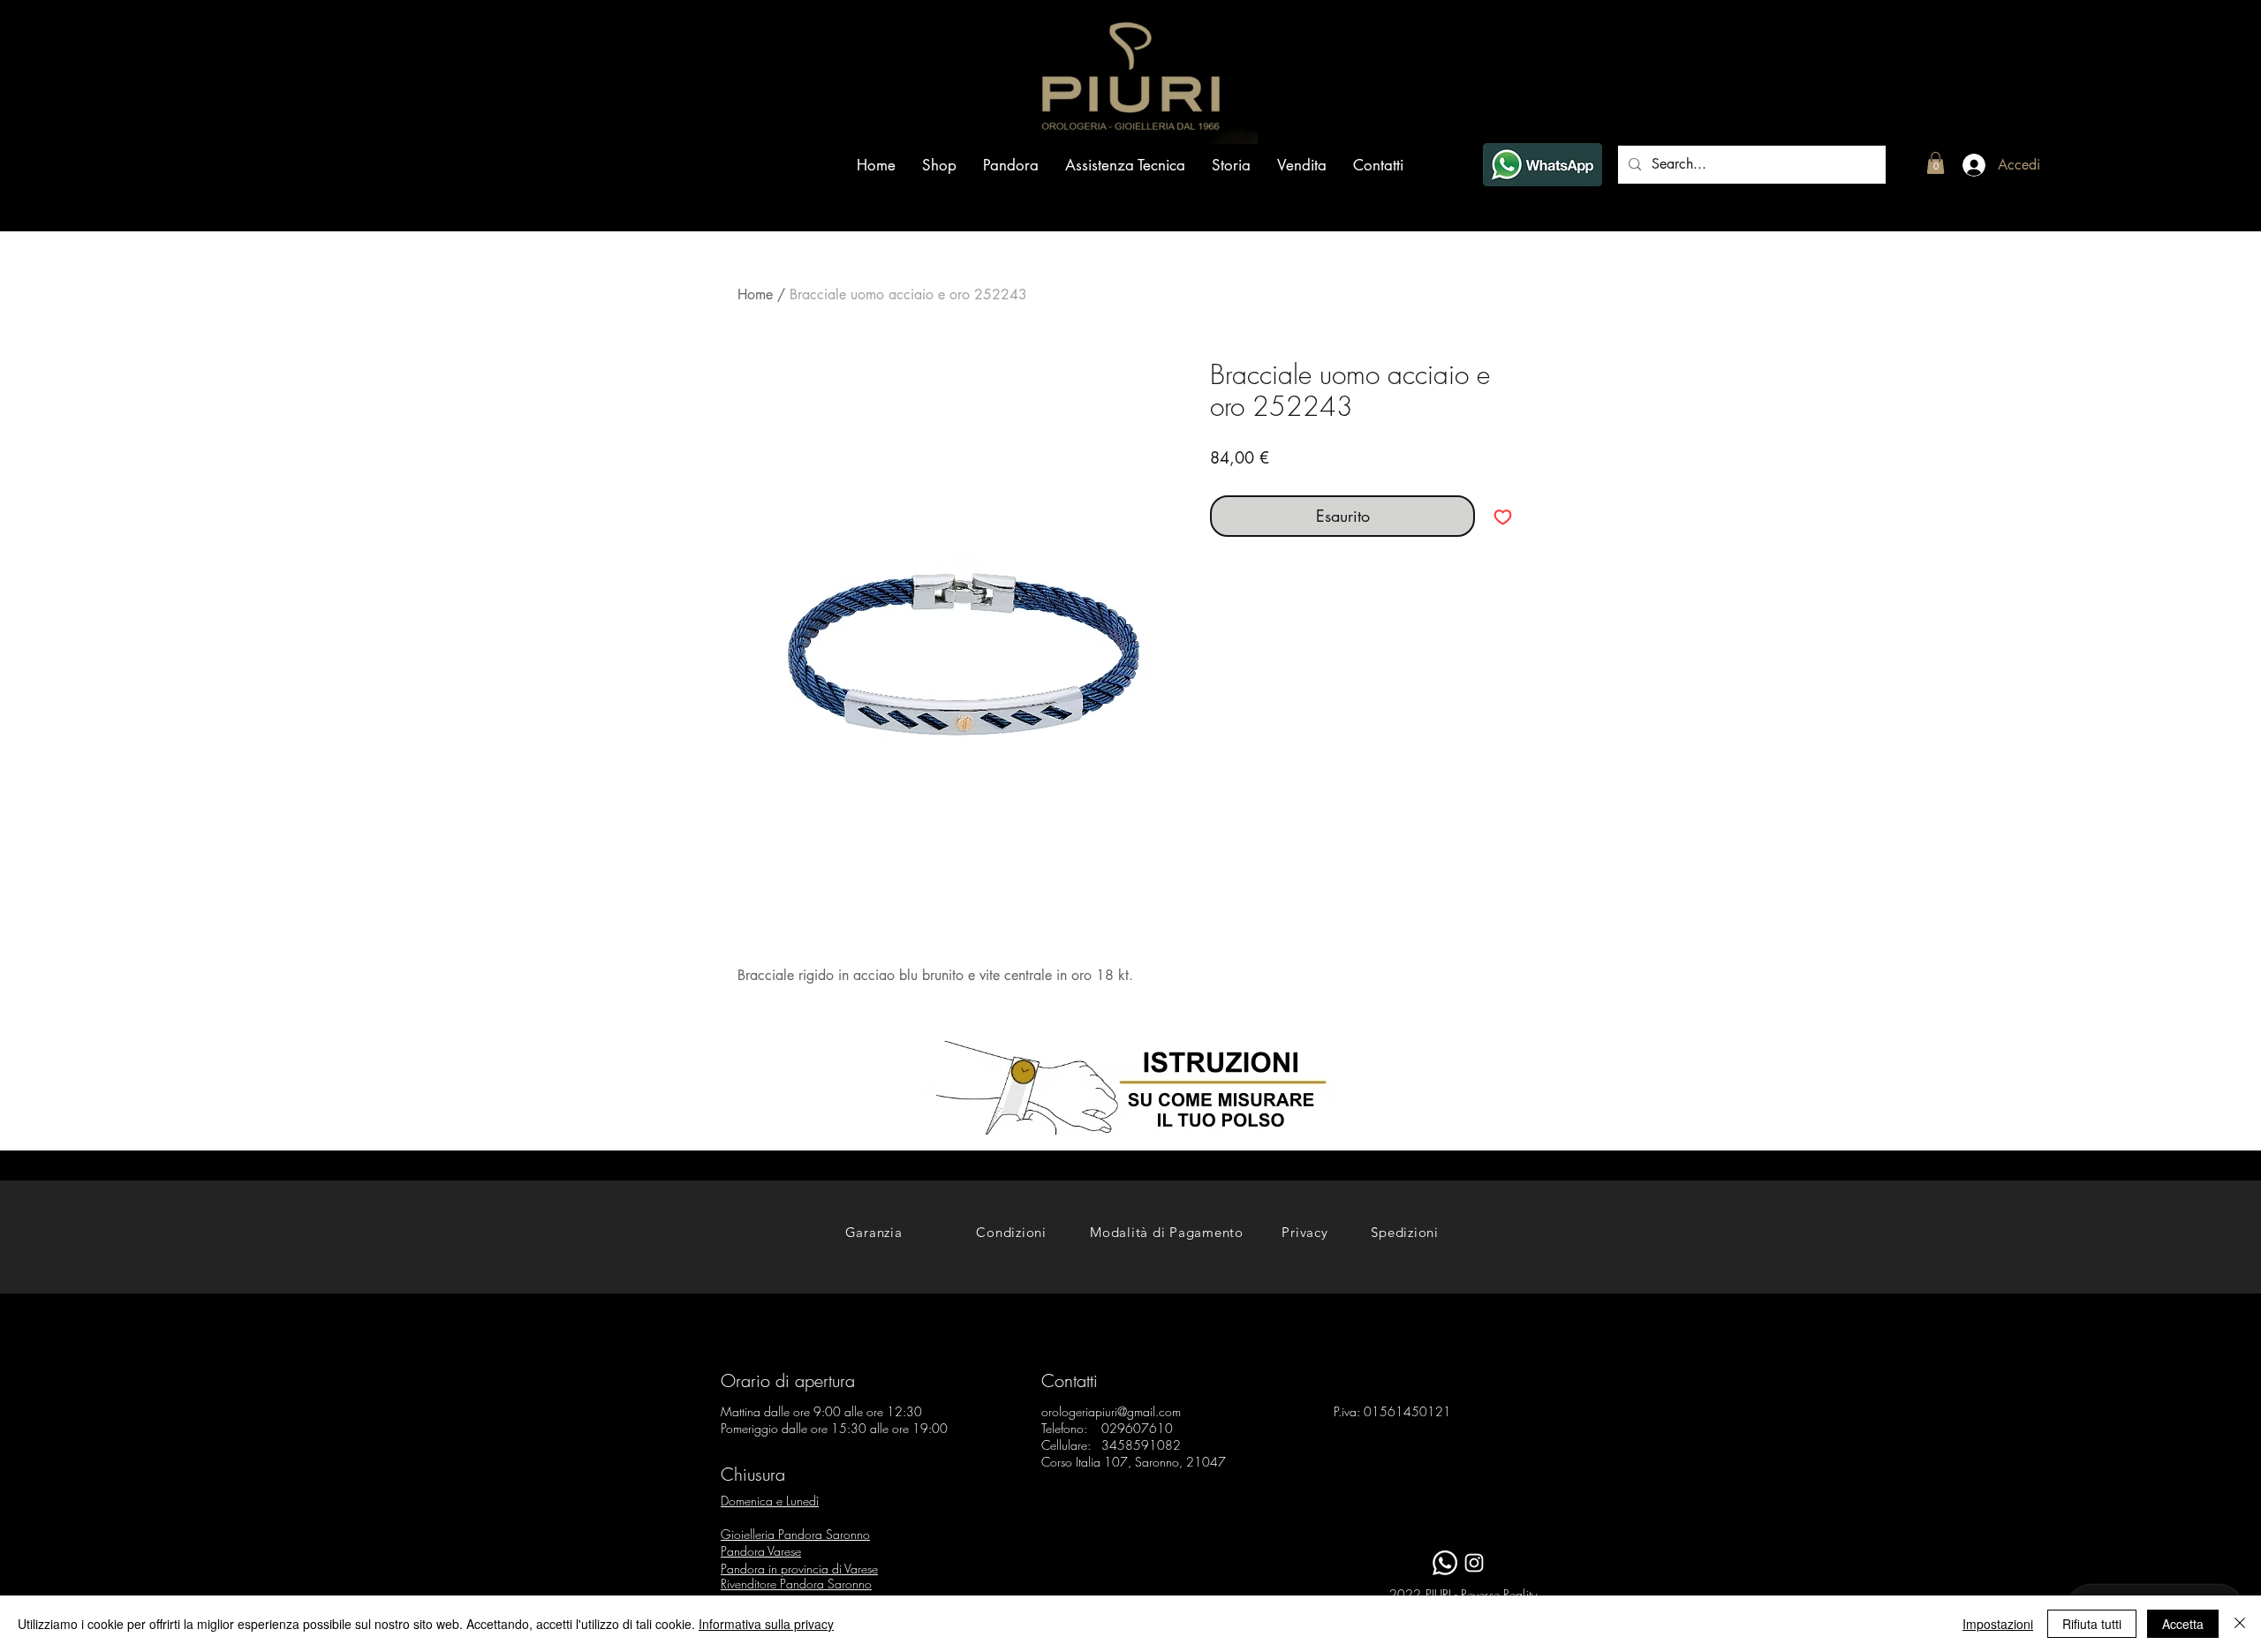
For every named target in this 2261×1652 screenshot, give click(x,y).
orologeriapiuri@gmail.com (1111, 1411)
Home (755, 294)
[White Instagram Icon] (1474, 1563)
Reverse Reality (1499, 1594)
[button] (1936, 163)
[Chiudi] (2240, 1624)
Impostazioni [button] (1998, 1624)
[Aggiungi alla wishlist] (1503, 516)
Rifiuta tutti (2092, 1624)
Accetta (2183, 1624)
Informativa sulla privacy (766, 1624)
